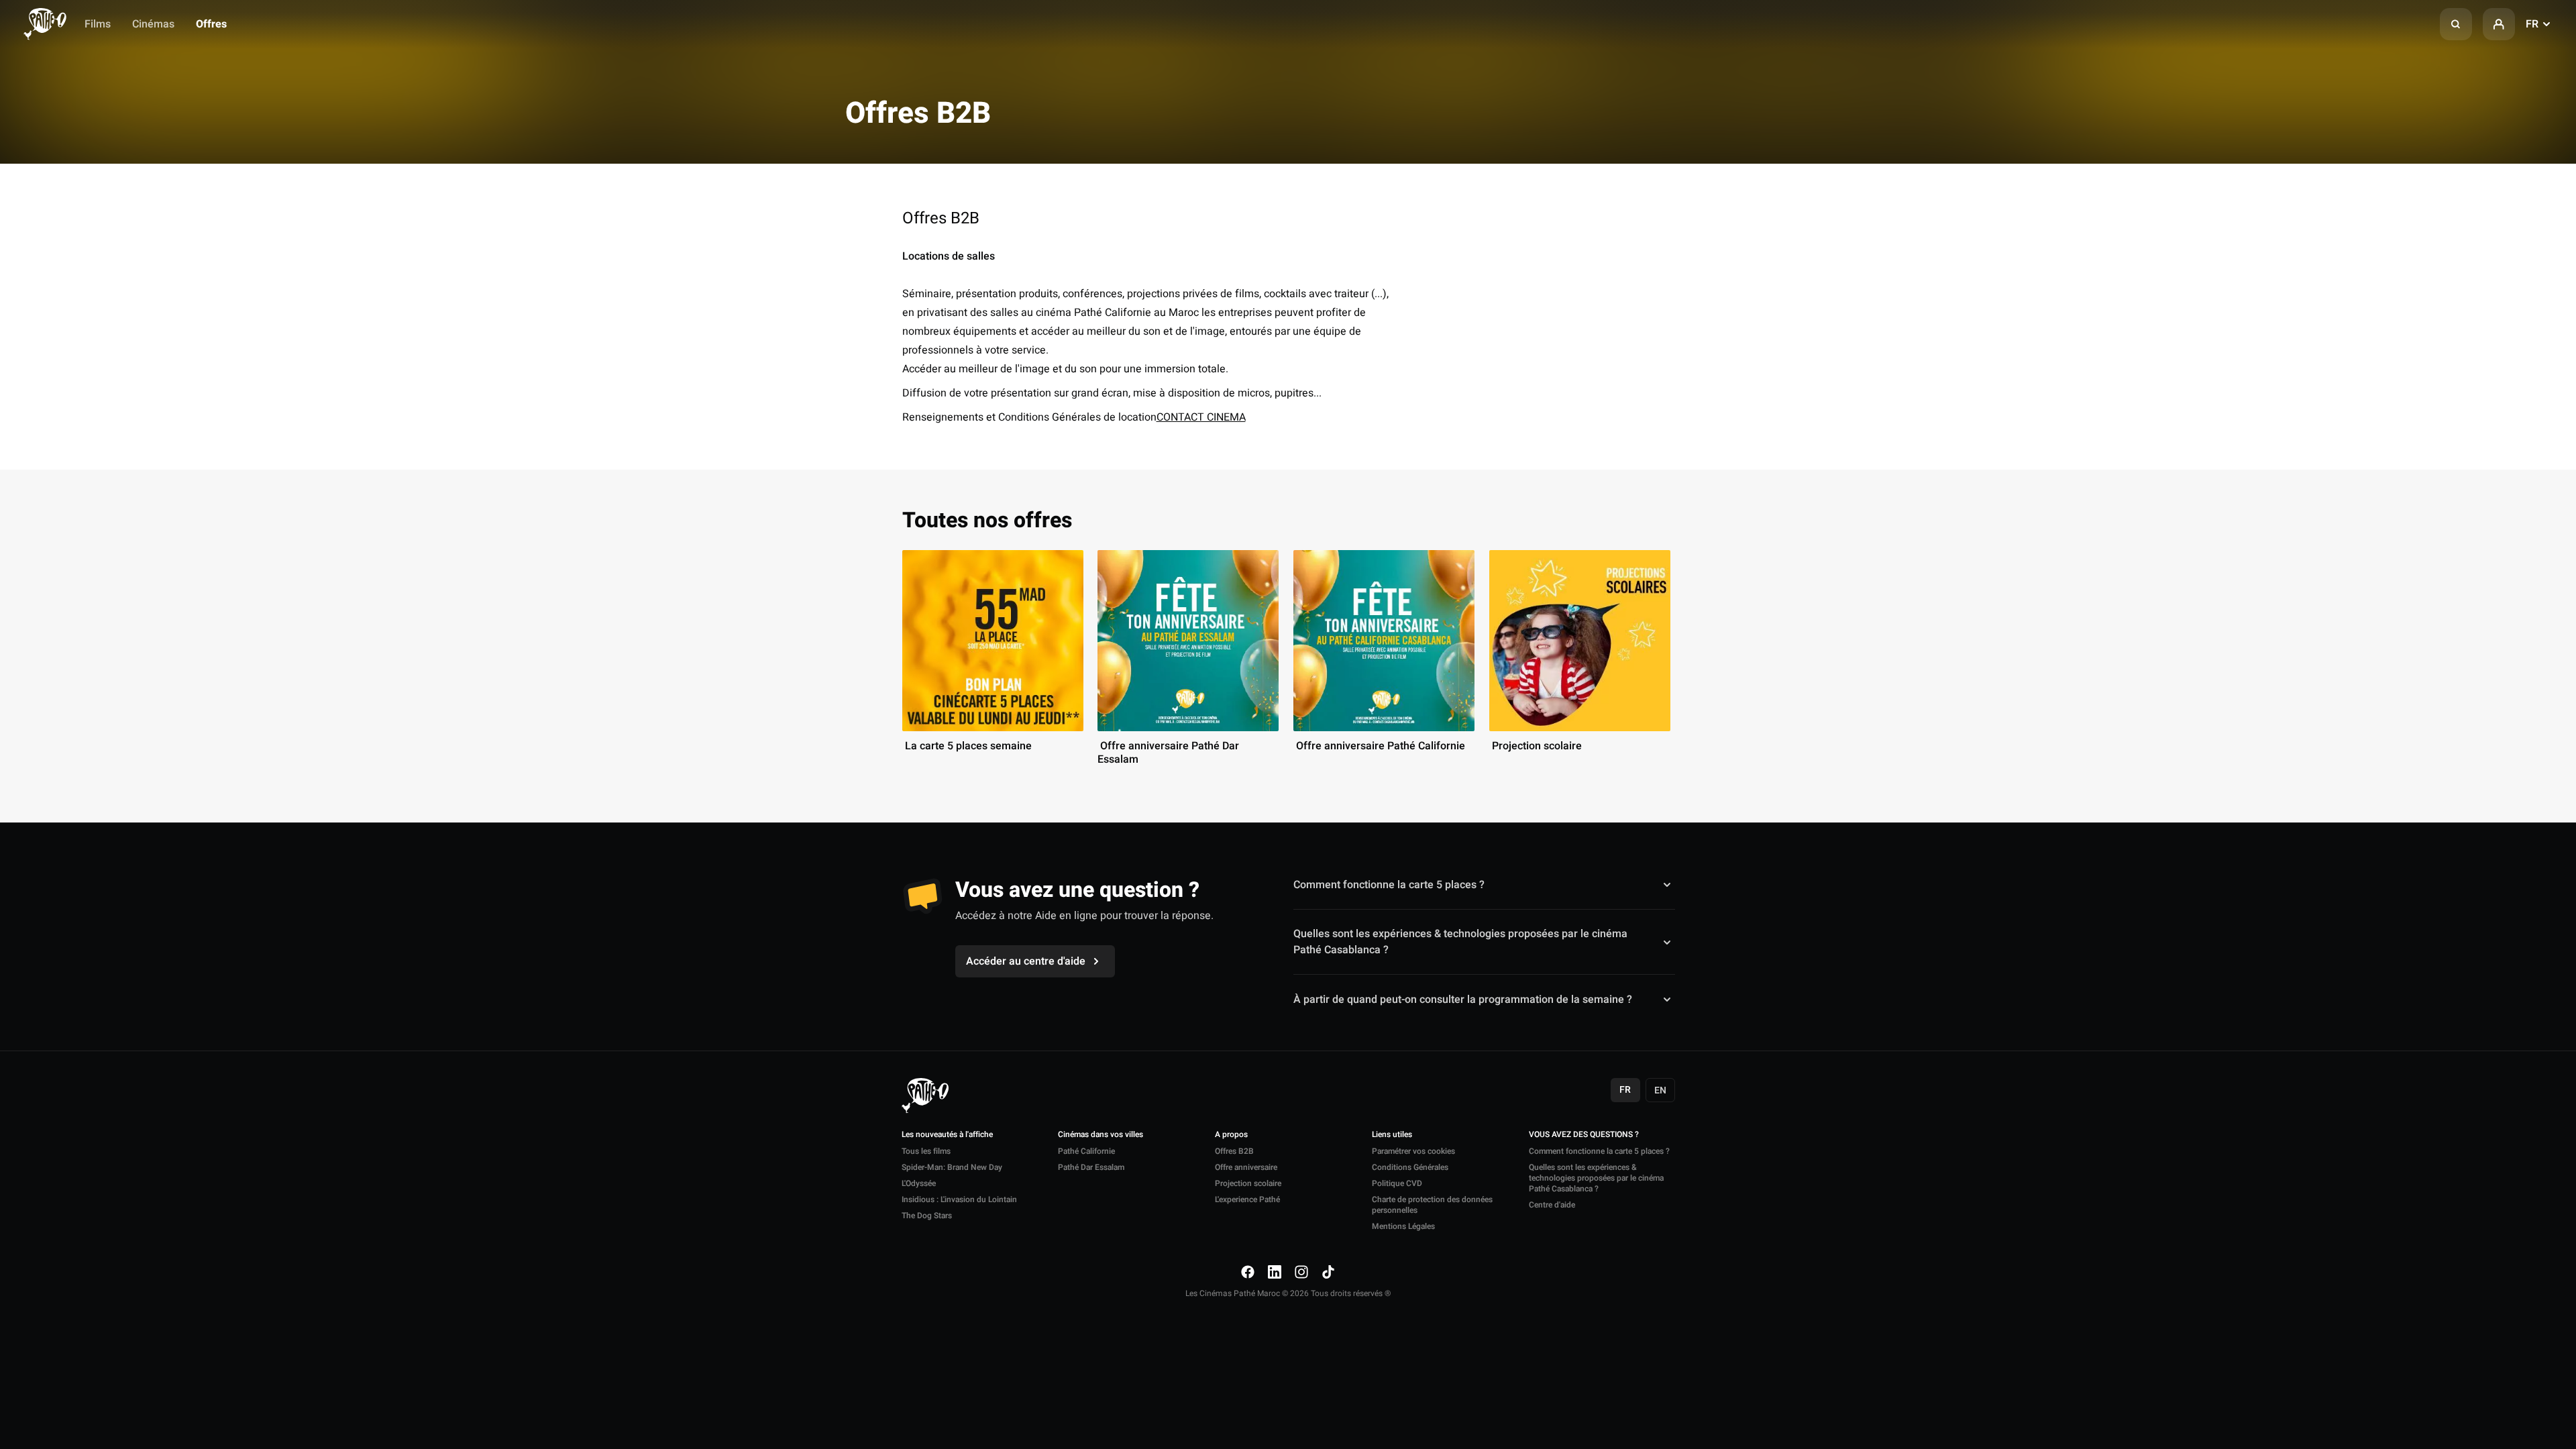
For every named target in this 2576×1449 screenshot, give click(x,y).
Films (98, 24)
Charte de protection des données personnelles (1432, 1205)
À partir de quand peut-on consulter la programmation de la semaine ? (1463, 999)
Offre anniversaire (1246, 1167)
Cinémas (153, 24)
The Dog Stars (927, 1216)
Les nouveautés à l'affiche (947, 1135)
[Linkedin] (1275, 1272)
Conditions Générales (1410, 1167)
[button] (2456, 24)
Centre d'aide (1552, 1205)
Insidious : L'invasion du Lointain (959, 1199)
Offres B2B (1234, 1151)
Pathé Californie (1086, 1151)
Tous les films (926, 1151)
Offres (211, 24)
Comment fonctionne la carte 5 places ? (1389, 885)
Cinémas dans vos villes (1101, 1135)
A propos (1231, 1135)
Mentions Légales (1403, 1226)
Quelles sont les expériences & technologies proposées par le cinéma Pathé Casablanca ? (1460, 942)
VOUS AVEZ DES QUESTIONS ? (1584, 1135)
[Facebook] (1248, 1272)
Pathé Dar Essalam (1091, 1167)
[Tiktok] (1328, 1272)
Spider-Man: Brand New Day (952, 1167)
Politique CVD (1397, 1183)
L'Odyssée (919, 1183)
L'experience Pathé (1247, 1199)
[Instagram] (1301, 1272)
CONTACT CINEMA (1201, 417)
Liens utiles (1392, 1135)
